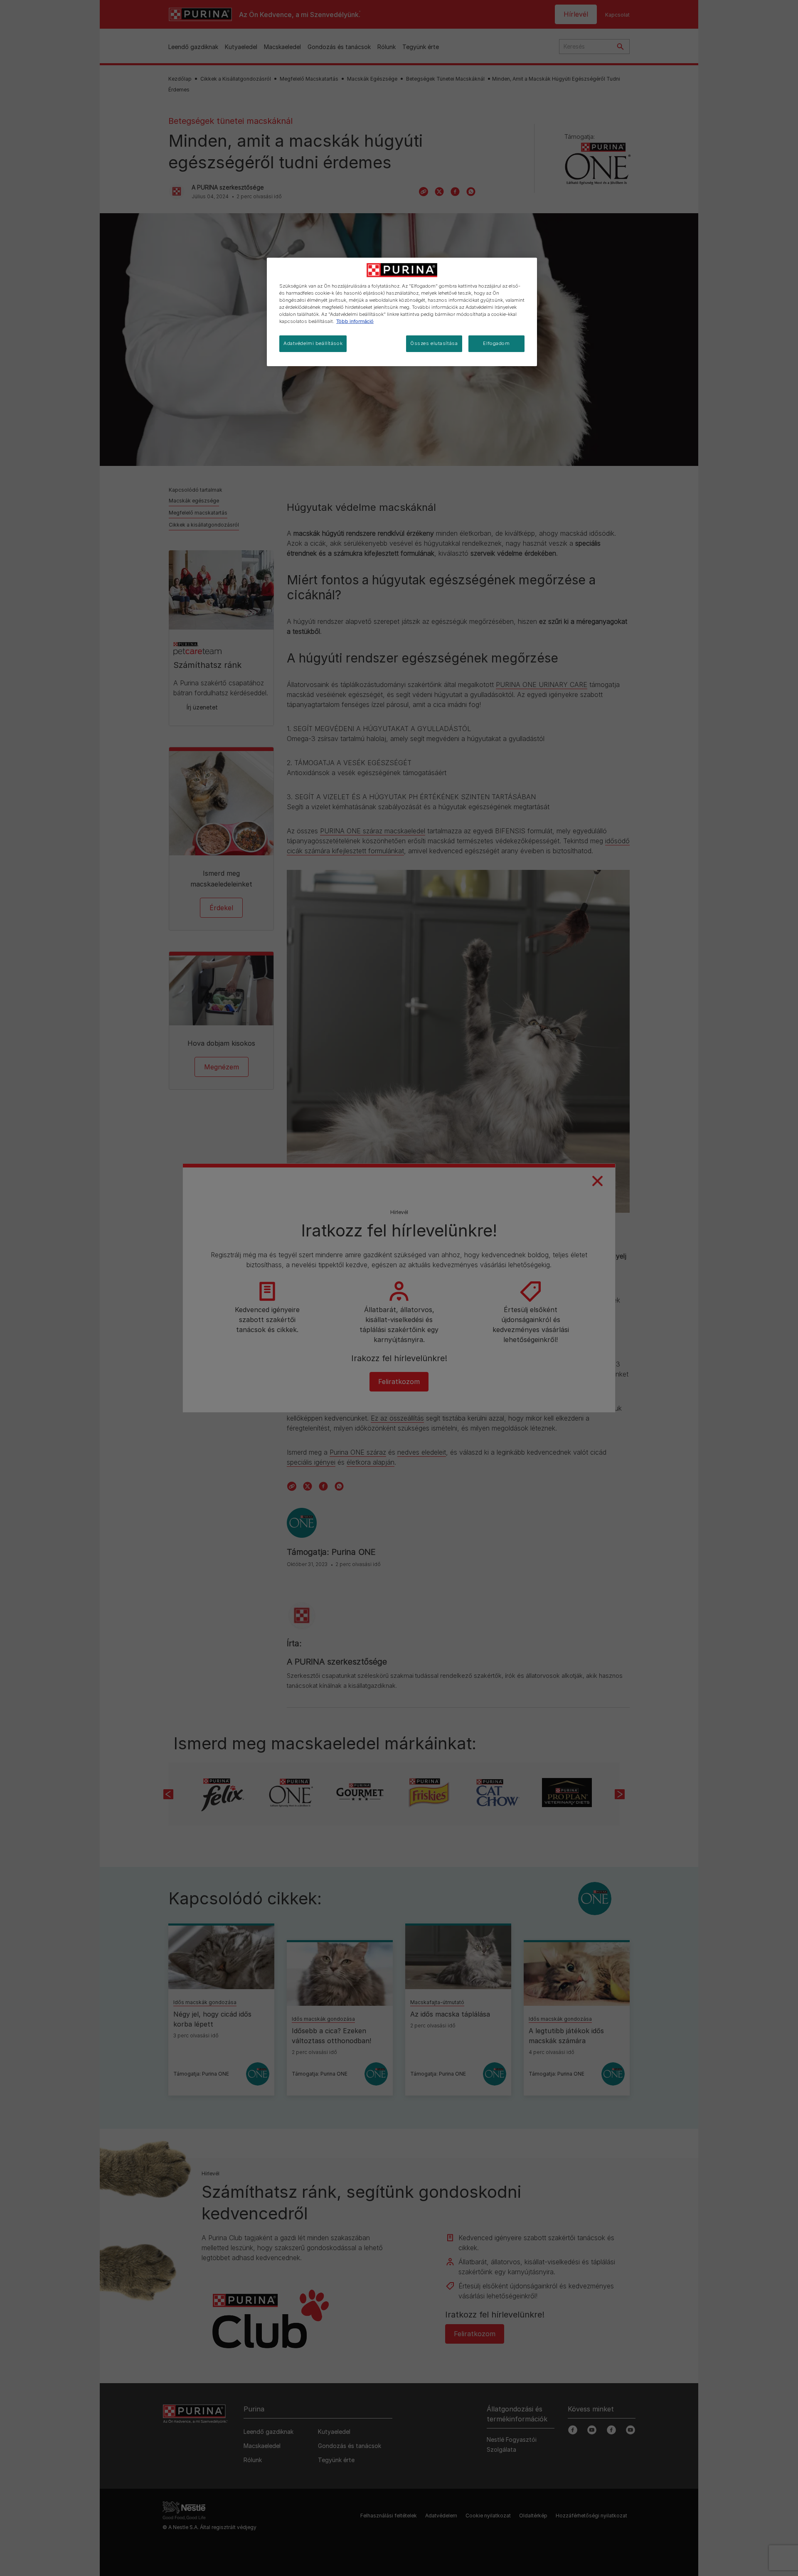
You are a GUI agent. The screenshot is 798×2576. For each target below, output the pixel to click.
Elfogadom (496, 343)
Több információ (355, 321)
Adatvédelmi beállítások (313, 343)
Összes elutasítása (434, 343)
